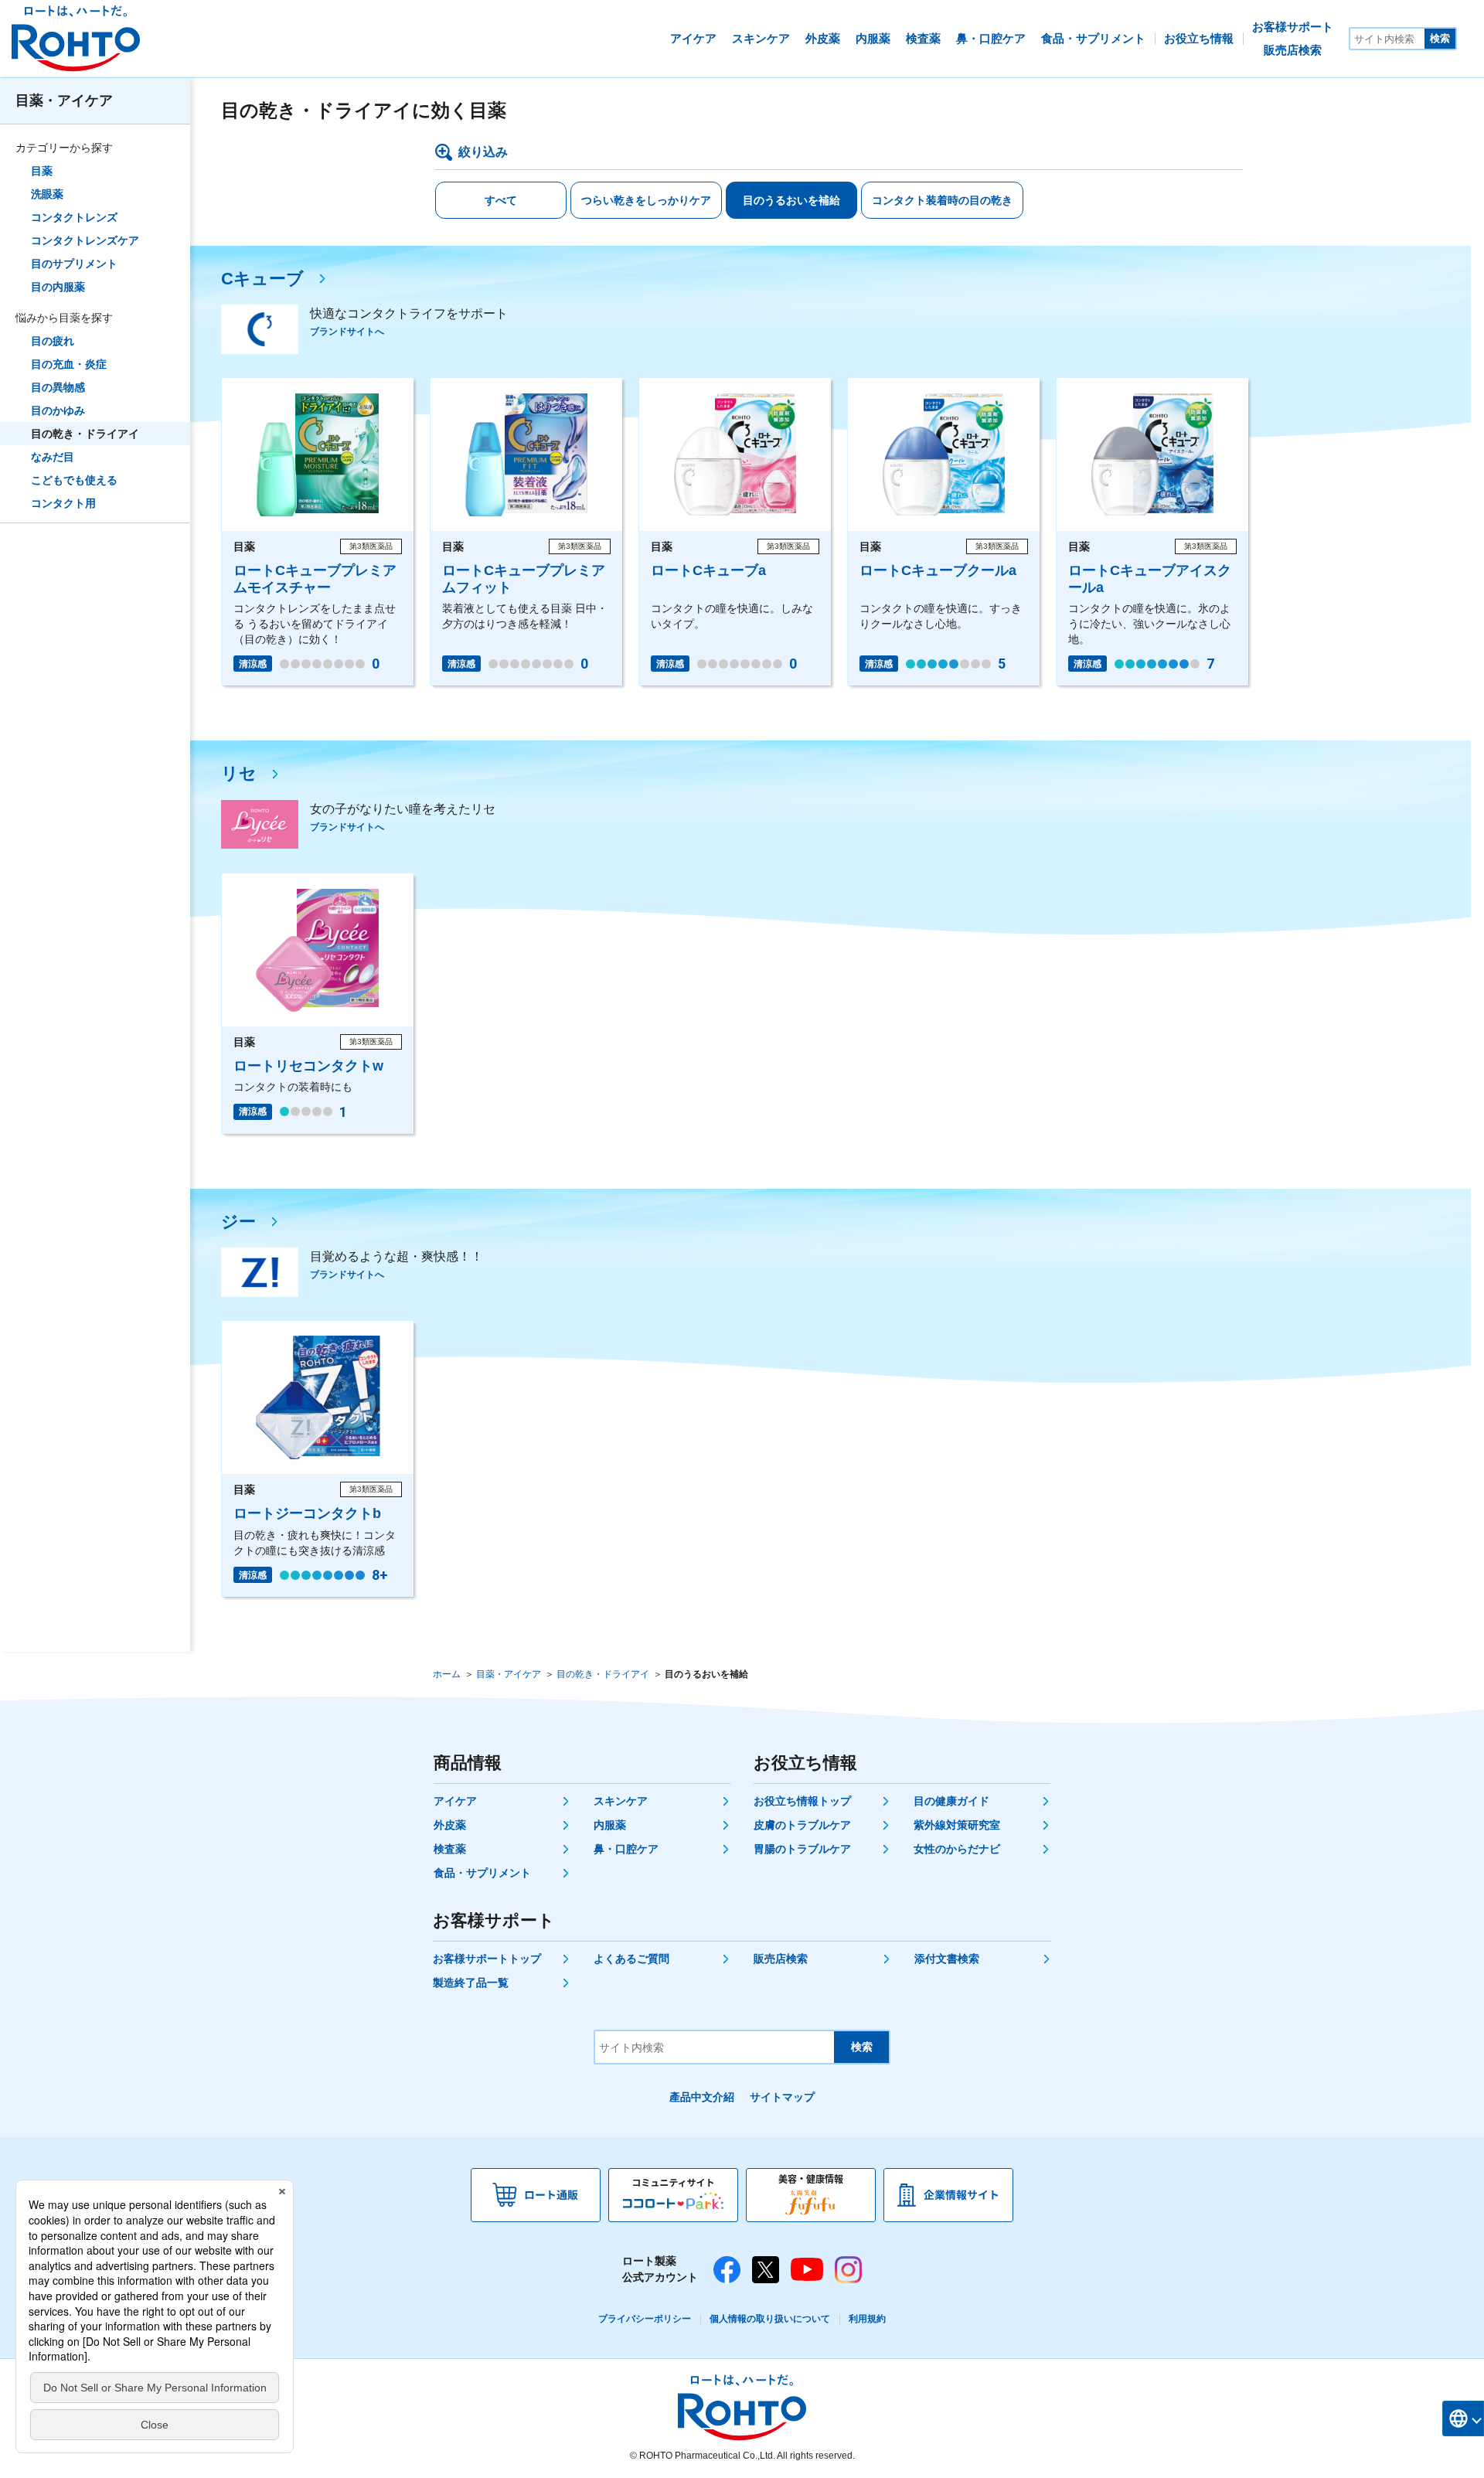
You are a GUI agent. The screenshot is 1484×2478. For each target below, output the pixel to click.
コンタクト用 (63, 503)
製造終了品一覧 (471, 1983)
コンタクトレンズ (74, 217)
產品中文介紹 (702, 2097)
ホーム (447, 1674)
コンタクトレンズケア (85, 240)
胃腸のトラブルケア (802, 1849)
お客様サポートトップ (487, 1959)
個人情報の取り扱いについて (770, 2319)
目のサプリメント (74, 264)
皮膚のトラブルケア (802, 1825)
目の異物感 (58, 387)
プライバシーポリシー (645, 2319)
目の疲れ (53, 341)
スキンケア (621, 1801)
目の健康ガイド (951, 1801)
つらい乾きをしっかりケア (646, 200)
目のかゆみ (58, 410)
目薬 (42, 171)
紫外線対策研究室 (957, 1825)
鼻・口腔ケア (626, 1849)
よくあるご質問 (631, 1959)
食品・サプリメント (482, 1873)
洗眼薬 (47, 194)
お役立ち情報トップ (802, 1801)
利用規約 (867, 2319)
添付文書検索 (947, 1959)
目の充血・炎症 (69, 364)
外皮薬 (450, 1825)
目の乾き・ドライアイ (85, 434)
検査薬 (450, 1849)
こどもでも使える (74, 480)
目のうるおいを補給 (791, 200)
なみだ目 (53, 457)
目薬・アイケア (64, 100)
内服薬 (610, 1825)
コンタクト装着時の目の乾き (942, 200)
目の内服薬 (58, 287)
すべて (501, 200)
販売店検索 (781, 1959)
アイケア (455, 1801)
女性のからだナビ (957, 1849)
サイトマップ (782, 2097)
